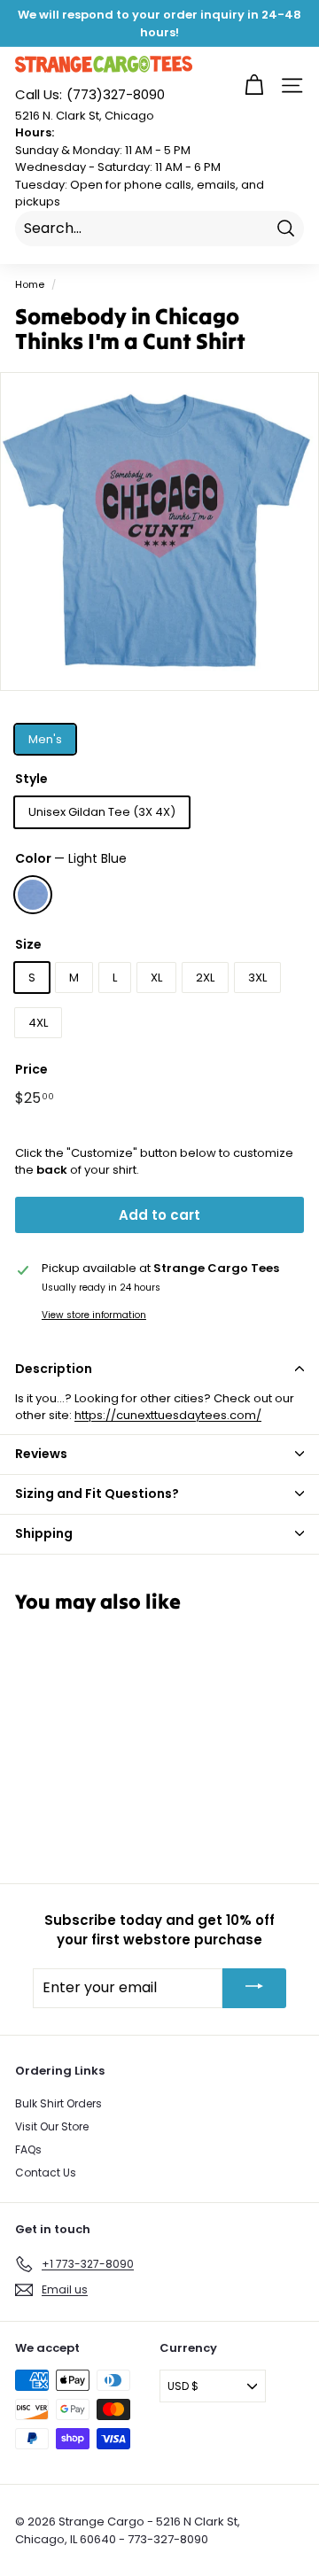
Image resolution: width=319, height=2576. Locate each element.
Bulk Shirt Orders (58, 2103)
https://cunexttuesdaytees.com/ (168, 1415)
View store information (94, 1315)
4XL (38, 1023)
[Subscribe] (254, 1988)
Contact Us (46, 2173)
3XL (257, 978)
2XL (205, 978)
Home (30, 284)
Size (28, 944)
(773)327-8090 (90, 94)
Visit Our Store (52, 2126)
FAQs (28, 2149)
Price (31, 1069)
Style (31, 779)
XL (156, 978)
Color (71, 858)
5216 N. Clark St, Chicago (85, 116)
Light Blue (33, 895)
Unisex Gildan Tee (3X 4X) (102, 812)
